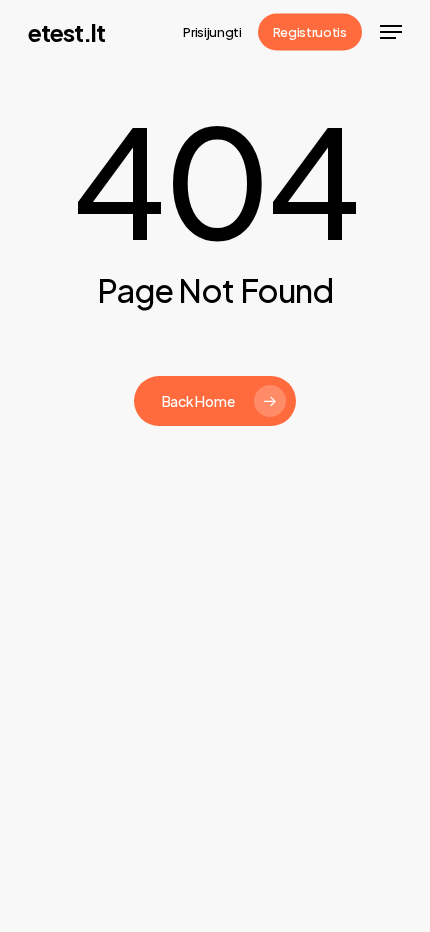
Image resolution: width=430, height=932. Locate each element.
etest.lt (66, 32)
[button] (391, 32)
